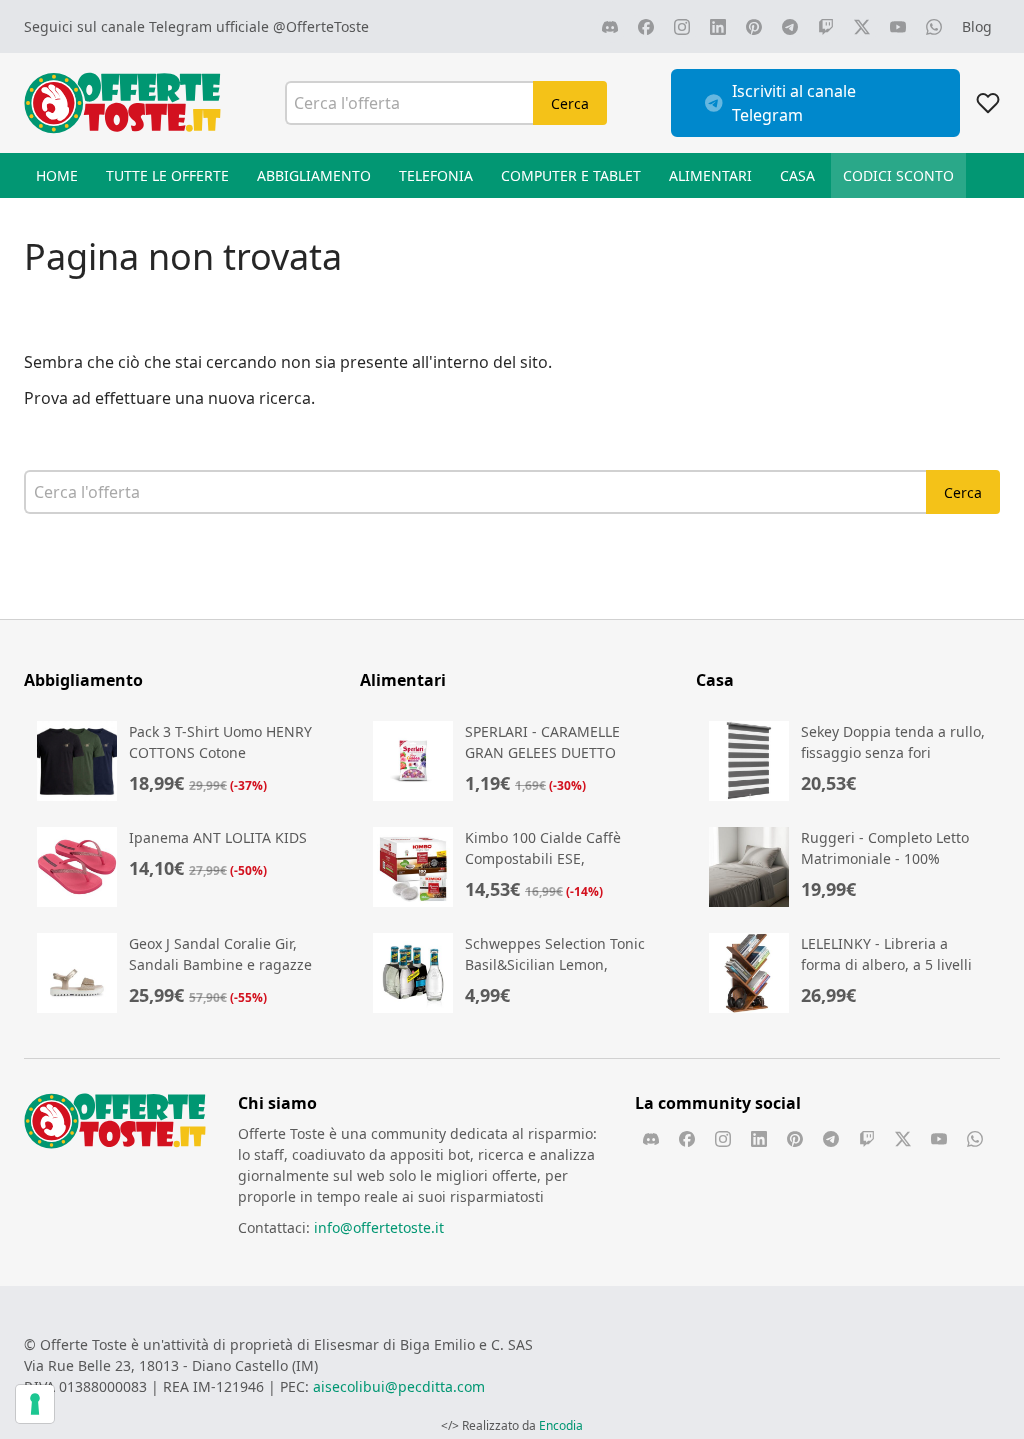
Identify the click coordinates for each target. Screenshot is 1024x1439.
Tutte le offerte (167, 175)
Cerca (570, 103)
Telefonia (436, 175)
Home (57, 175)
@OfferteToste (321, 26)
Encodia (561, 1425)
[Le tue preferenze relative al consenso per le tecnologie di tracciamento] (35, 1404)
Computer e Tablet (571, 175)
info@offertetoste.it (379, 1227)
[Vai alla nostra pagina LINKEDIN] (718, 27)
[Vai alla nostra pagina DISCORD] (610, 27)
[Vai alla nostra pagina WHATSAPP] (934, 27)
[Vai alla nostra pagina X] (862, 27)
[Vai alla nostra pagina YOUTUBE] (898, 27)
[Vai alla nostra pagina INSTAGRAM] (682, 27)
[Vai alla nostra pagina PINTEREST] (754, 27)
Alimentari (710, 175)
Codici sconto (898, 175)
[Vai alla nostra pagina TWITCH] (826, 27)
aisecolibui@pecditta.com (399, 1386)
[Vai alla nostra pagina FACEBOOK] (646, 27)
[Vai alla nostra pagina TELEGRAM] (790, 27)
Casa (797, 175)
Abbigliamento (314, 175)
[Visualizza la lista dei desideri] (988, 103)
